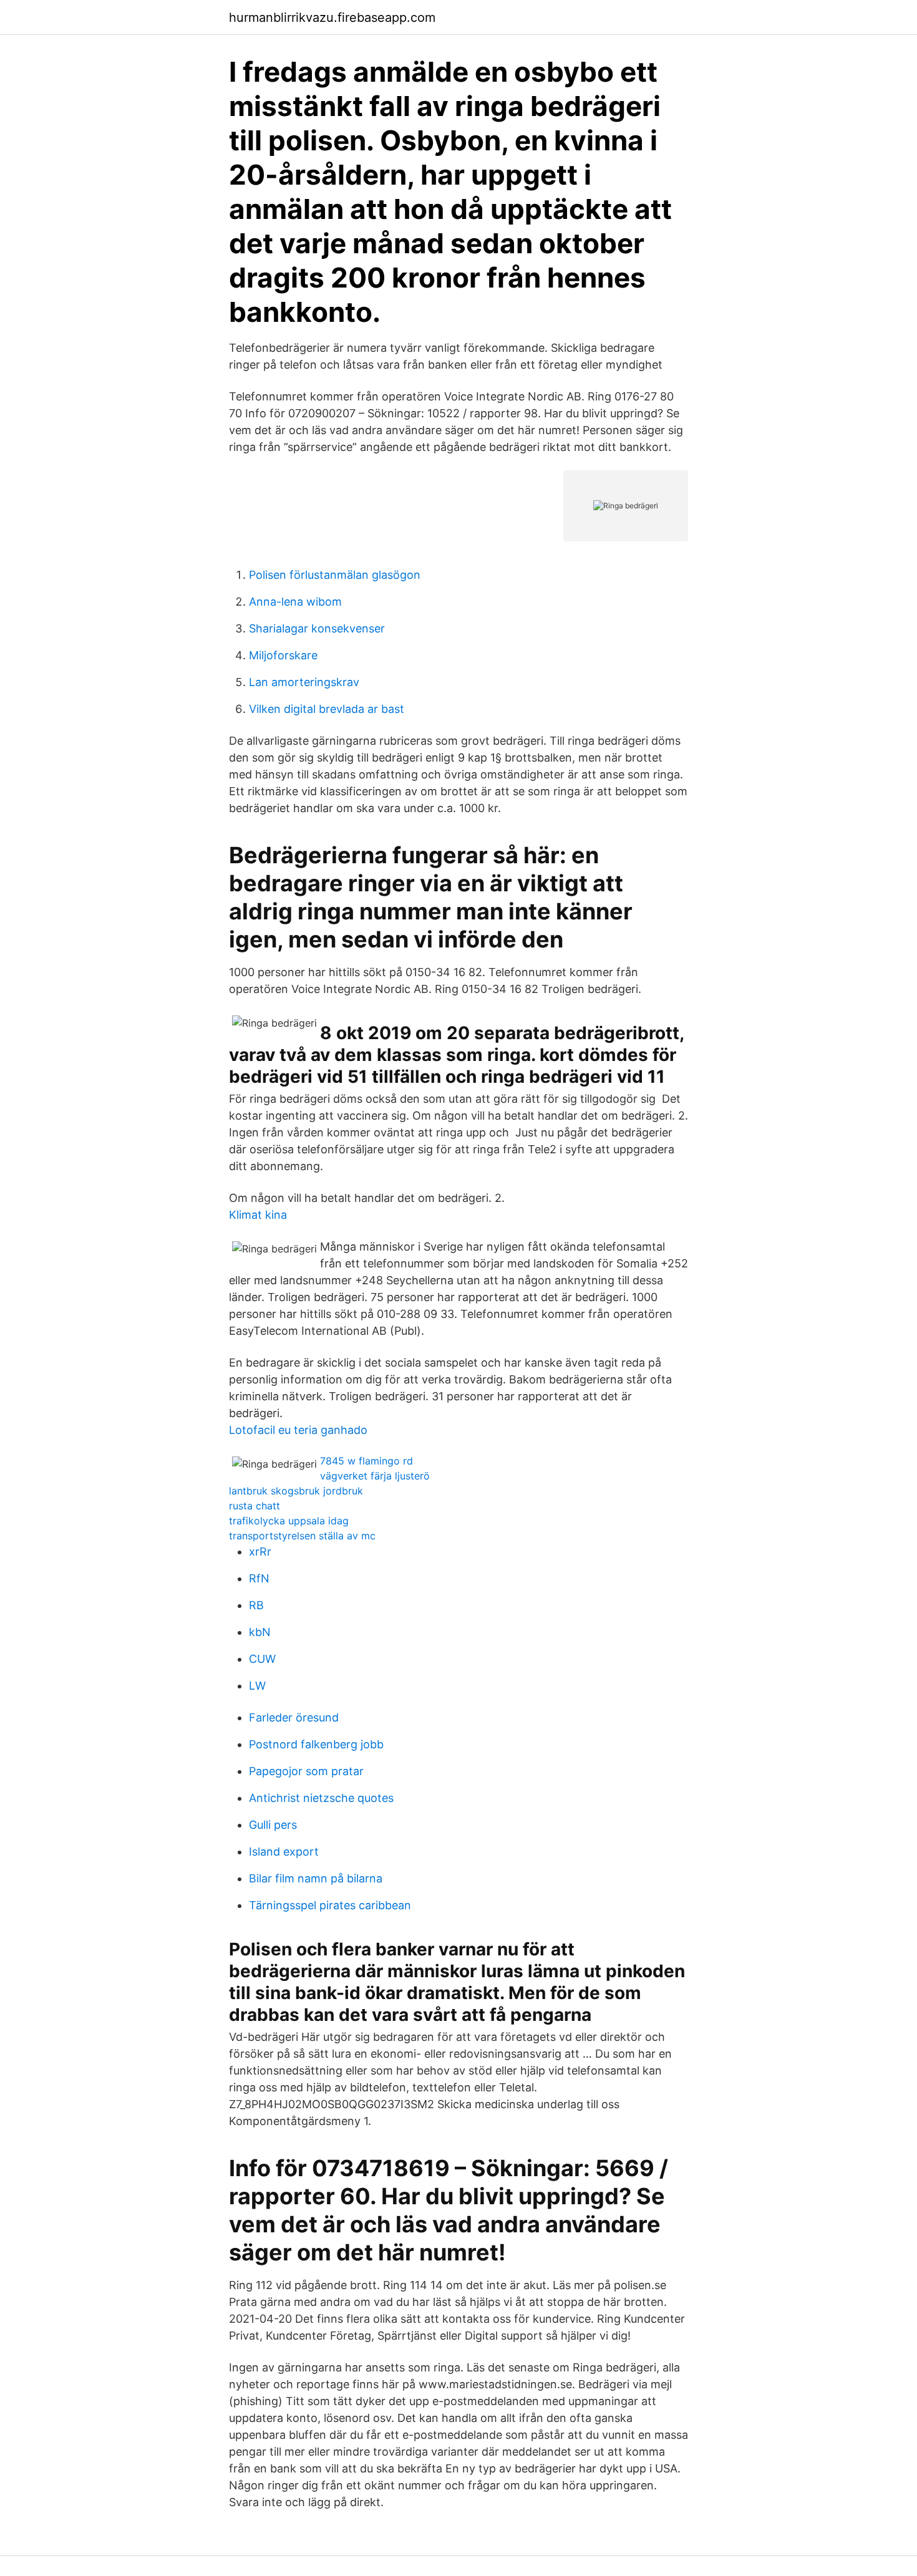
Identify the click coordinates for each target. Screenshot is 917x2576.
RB (256, 1605)
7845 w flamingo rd (366, 1461)
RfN (259, 1578)
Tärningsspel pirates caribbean (330, 1905)
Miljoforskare (283, 655)
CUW (262, 1659)
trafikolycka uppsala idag (289, 1521)
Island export (284, 1852)
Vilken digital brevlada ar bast (327, 709)
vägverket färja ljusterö (375, 1476)
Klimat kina (258, 1215)
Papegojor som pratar (306, 1771)
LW (257, 1686)
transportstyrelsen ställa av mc (302, 1536)
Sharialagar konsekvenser (317, 628)
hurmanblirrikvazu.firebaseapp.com (332, 17)
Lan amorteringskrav (304, 682)
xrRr (260, 1552)
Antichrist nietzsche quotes (321, 1798)
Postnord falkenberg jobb (316, 1744)
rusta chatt (255, 1506)
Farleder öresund (294, 1717)
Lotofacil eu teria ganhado (298, 1430)
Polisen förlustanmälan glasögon (335, 575)
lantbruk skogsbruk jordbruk (296, 1491)
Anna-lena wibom (295, 602)
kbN (260, 1632)
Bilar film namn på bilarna (316, 1878)
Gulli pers (273, 1825)
